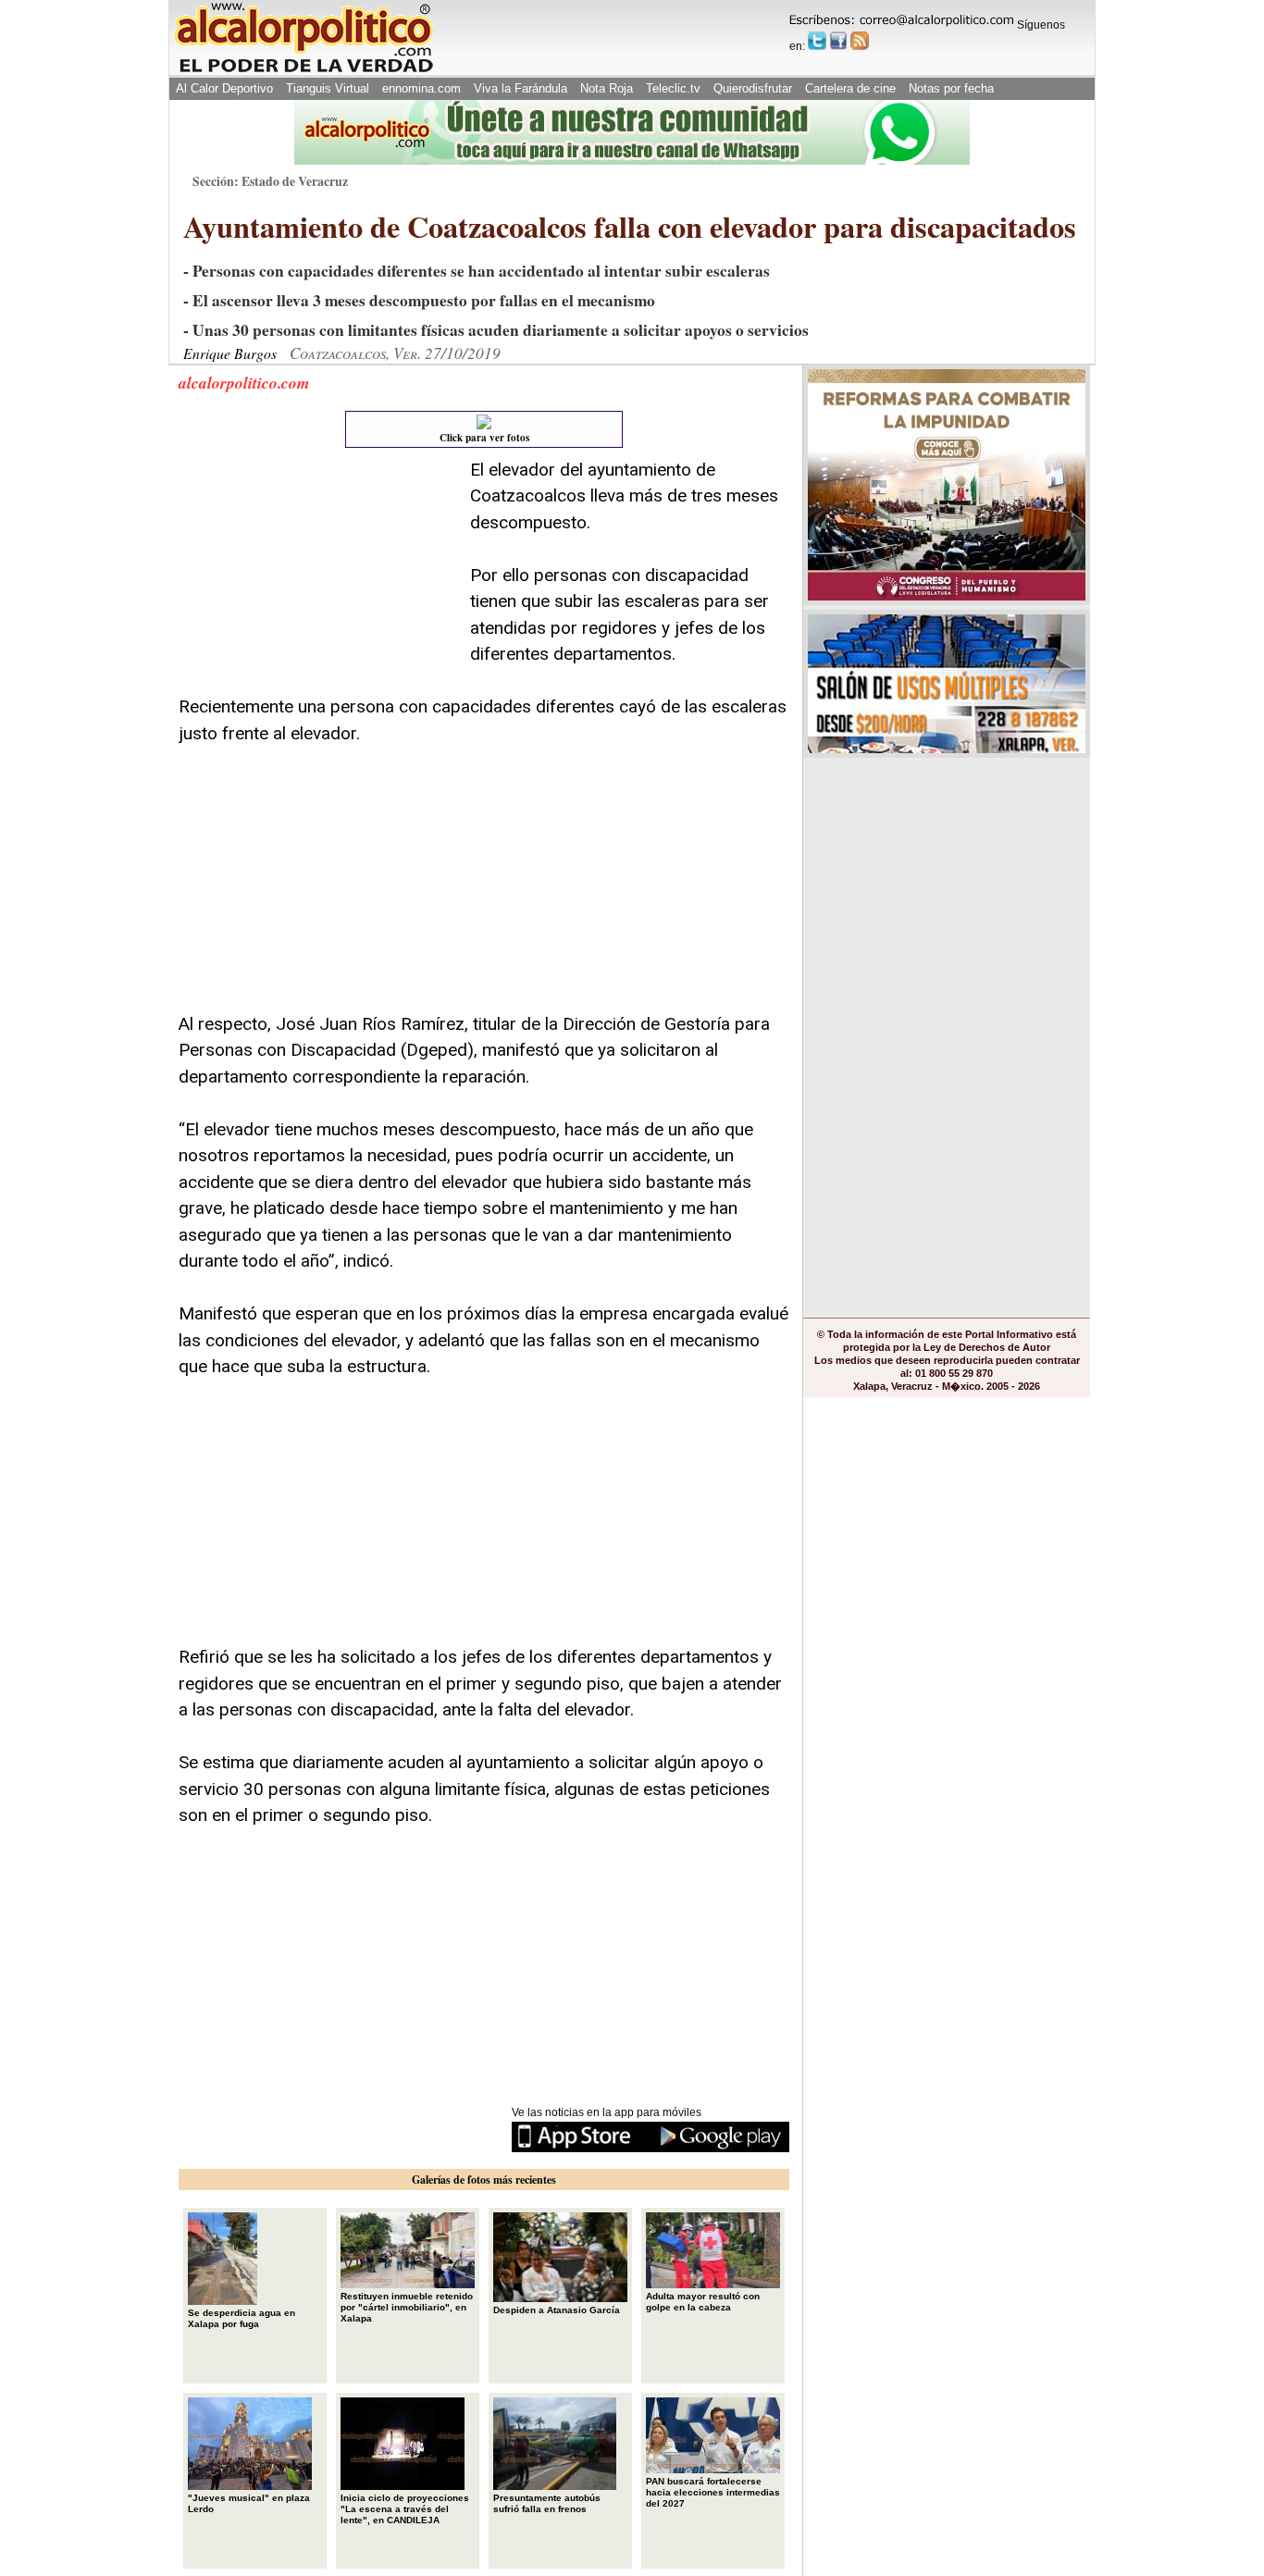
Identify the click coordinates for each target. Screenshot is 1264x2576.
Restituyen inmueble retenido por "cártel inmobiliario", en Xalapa (407, 2307)
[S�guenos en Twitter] (817, 41)
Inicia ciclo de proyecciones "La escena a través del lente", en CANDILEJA (405, 2509)
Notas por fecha (951, 88)
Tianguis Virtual (328, 88)
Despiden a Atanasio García (557, 2310)
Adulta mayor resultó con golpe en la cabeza (703, 2302)
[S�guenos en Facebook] (838, 41)
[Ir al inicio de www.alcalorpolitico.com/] (304, 71)
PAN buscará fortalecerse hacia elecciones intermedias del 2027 (713, 2492)
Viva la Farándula (520, 88)
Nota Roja (607, 88)
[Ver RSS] (860, 41)
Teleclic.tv (673, 88)
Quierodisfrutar (753, 88)
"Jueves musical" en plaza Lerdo (249, 2503)
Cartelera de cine (850, 88)
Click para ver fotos (484, 438)
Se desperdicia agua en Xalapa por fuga (242, 2318)
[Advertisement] (317, 573)
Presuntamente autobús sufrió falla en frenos (547, 2503)
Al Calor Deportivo (224, 88)
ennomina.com (421, 88)
